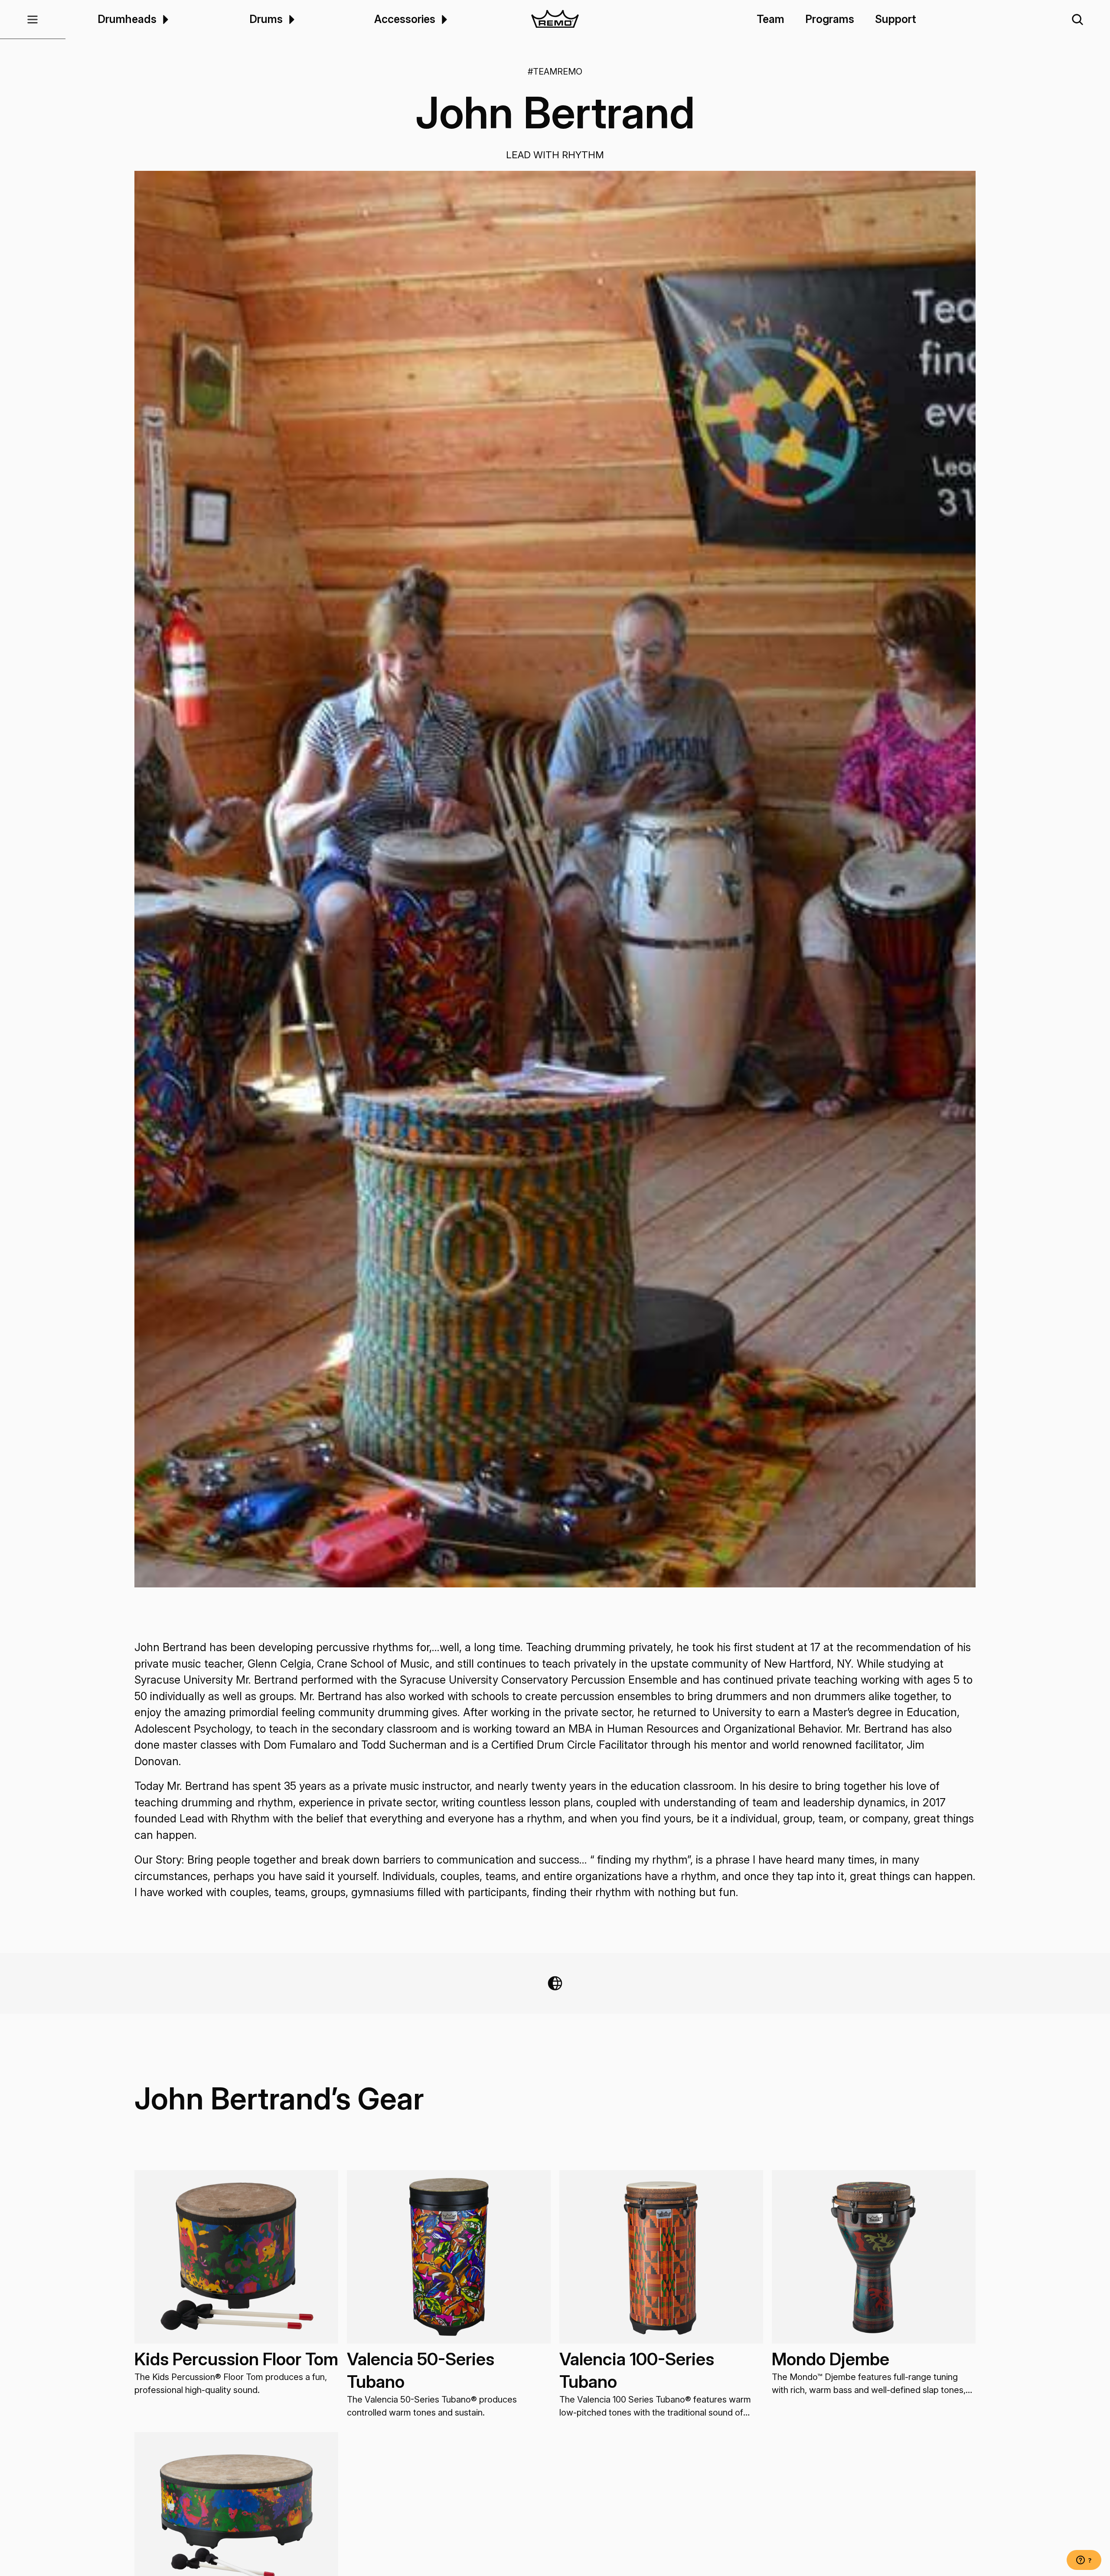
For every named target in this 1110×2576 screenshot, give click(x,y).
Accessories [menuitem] (405, 19)
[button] (33, 20)
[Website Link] (555, 1983)
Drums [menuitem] (266, 19)
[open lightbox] (555, 879)
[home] (555, 20)
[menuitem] (164, 19)
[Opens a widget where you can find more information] (1084, 2561)
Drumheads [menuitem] (127, 19)
